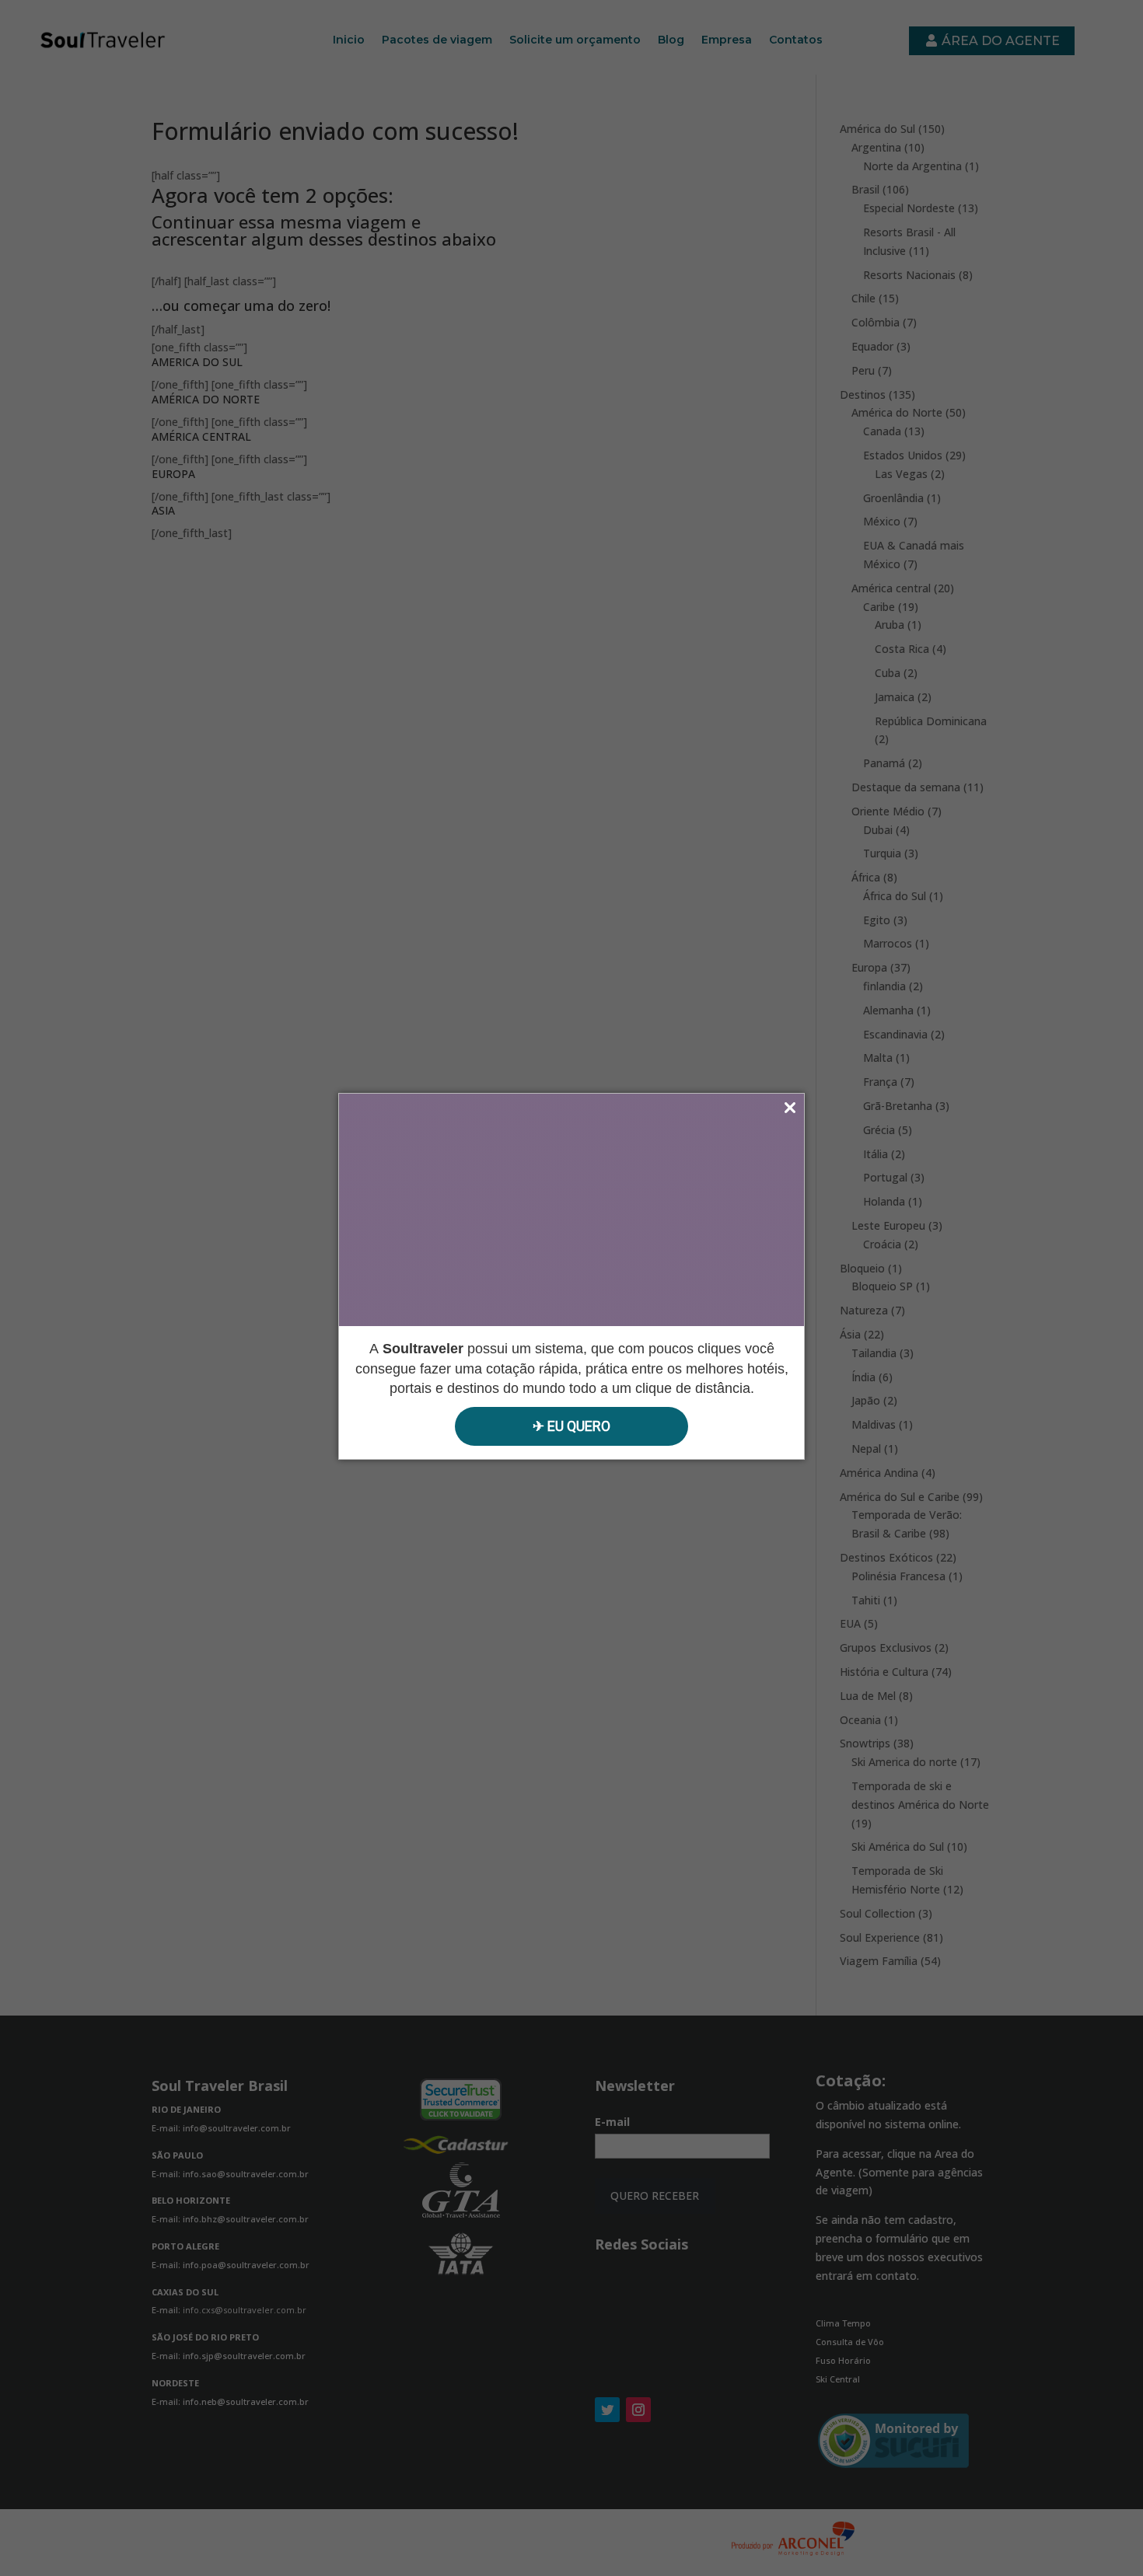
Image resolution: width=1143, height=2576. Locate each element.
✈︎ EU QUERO (571, 1426)
